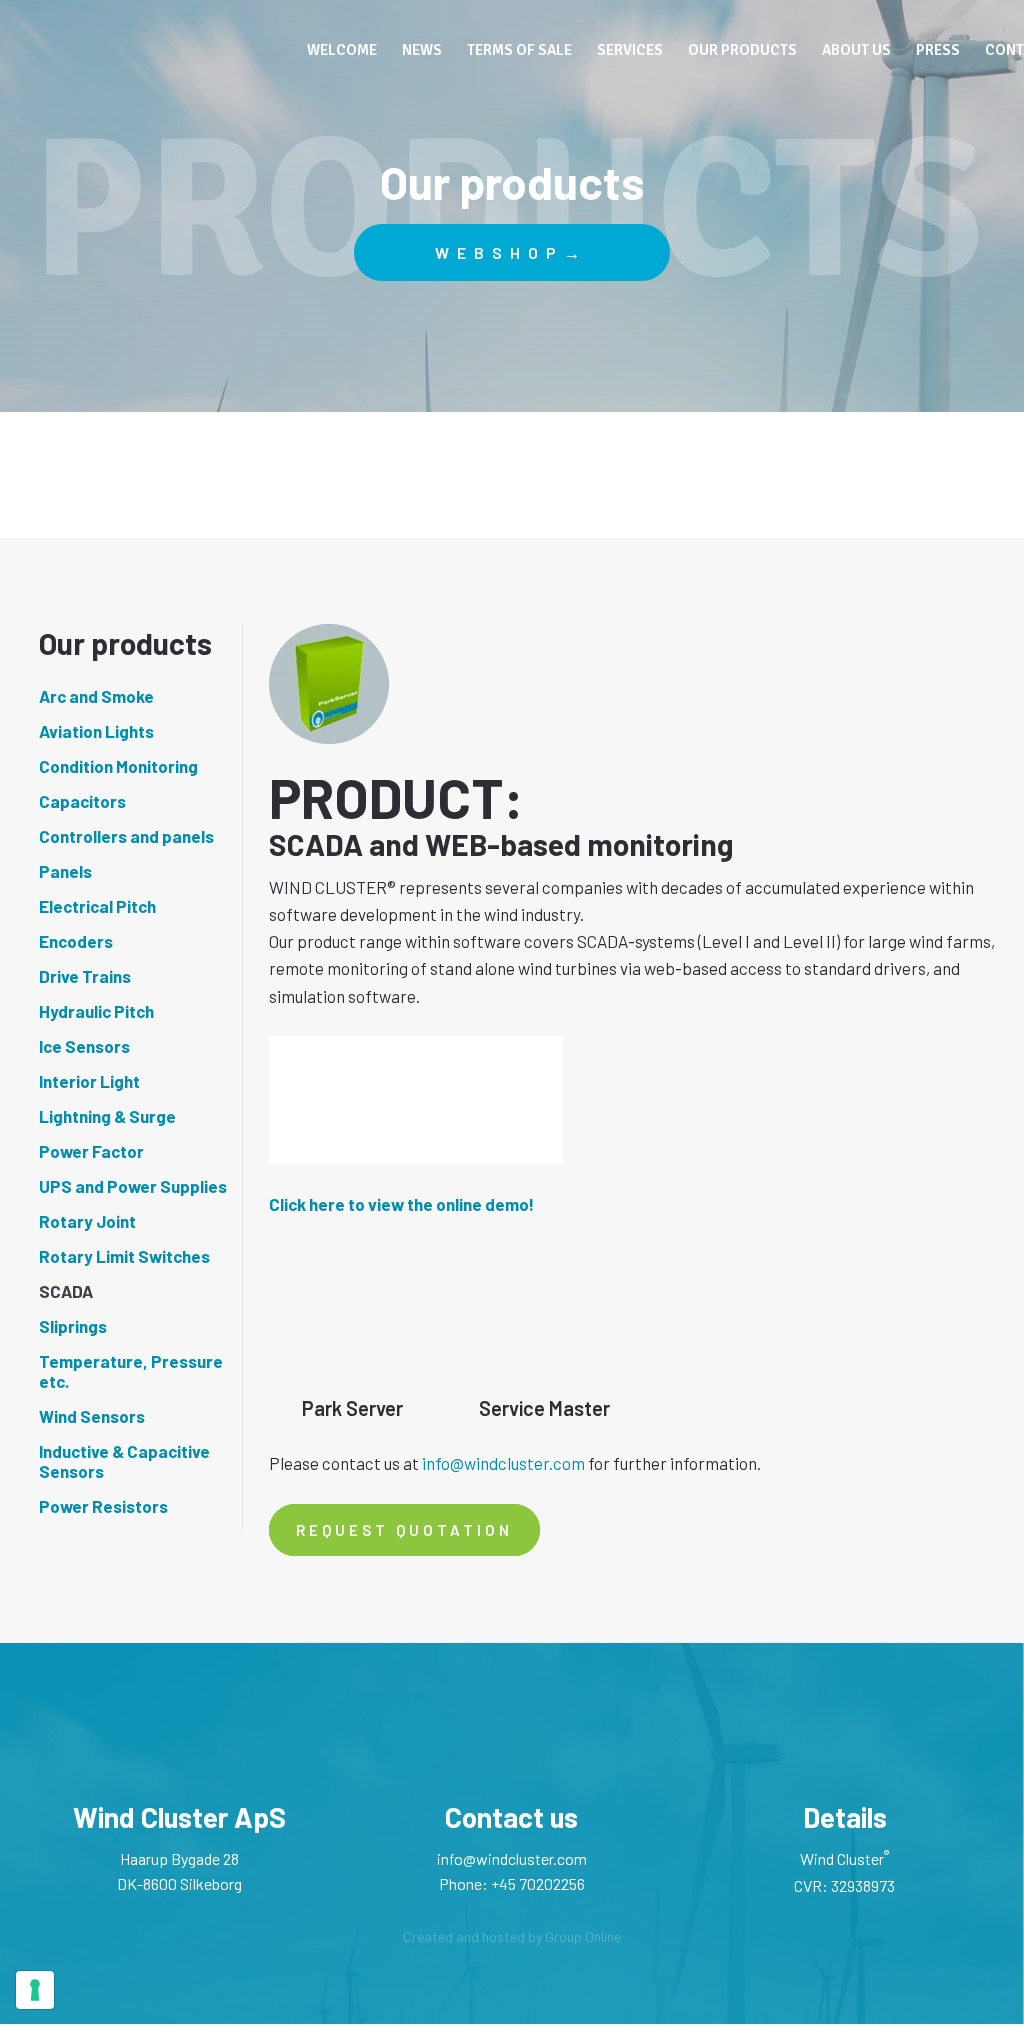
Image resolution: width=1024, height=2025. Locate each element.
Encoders (76, 941)
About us (856, 50)
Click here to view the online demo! (401, 1204)
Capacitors (82, 801)
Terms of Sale (519, 50)
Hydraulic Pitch (96, 1011)
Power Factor (91, 1151)
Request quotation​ (404, 1530)
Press (938, 50)
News (422, 50)
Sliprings (73, 1326)
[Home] (156, 46)
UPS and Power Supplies (133, 1186)
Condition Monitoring (118, 766)
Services (630, 50)
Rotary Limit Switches (124, 1256)
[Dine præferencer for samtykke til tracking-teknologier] (35, 1990)
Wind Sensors (92, 1416)
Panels (65, 871)
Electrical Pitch (97, 906)
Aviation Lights (96, 731)
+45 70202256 (538, 1883)
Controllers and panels (126, 836)
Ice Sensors (84, 1046)
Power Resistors (103, 1506)
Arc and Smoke (96, 696)
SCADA (66, 1291)
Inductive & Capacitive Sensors (124, 1461)
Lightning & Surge (107, 1116)
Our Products (742, 50)
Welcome (342, 50)
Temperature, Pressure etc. (131, 1371)
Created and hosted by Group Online (512, 1936)
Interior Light (89, 1081)
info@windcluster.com (503, 1463)
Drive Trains (85, 976)
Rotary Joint (87, 1221)
